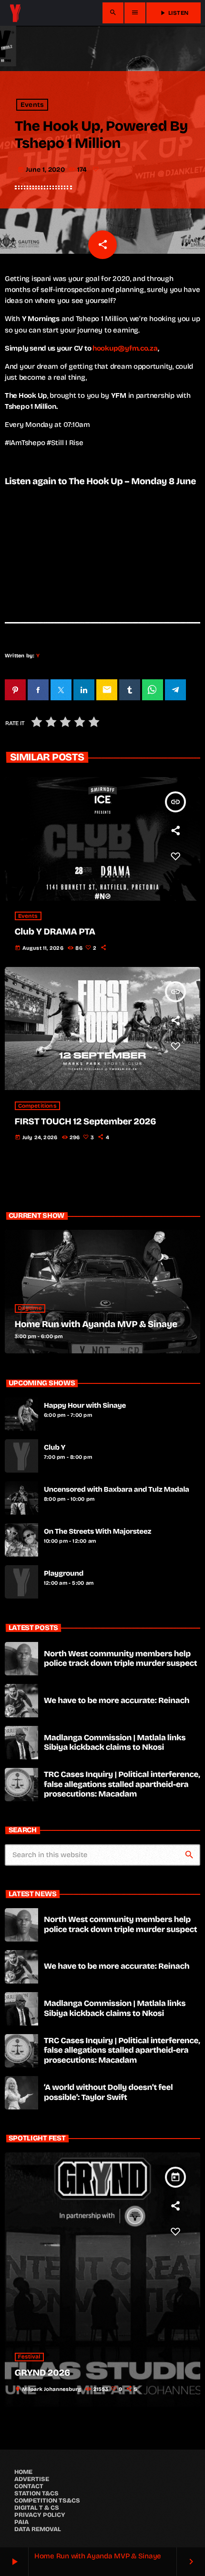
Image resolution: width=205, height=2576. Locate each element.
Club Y (55, 1448)
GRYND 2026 (42, 2373)
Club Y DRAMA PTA (55, 932)
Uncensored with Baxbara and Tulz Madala (117, 1490)
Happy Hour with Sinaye (85, 1406)
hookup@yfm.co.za (125, 348)
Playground (64, 1574)
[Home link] (15, 13)
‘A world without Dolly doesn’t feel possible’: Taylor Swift (108, 2092)
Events (32, 105)
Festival (29, 2357)
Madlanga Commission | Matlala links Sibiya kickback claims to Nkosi (115, 1742)
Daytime (30, 1309)
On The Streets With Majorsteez (97, 1532)
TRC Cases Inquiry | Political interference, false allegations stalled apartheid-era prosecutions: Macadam (122, 1784)
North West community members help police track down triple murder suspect (120, 1658)
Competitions (37, 1106)
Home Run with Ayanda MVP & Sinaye (96, 1324)
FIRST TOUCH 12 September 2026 (86, 1122)
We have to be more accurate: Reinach (117, 1700)
